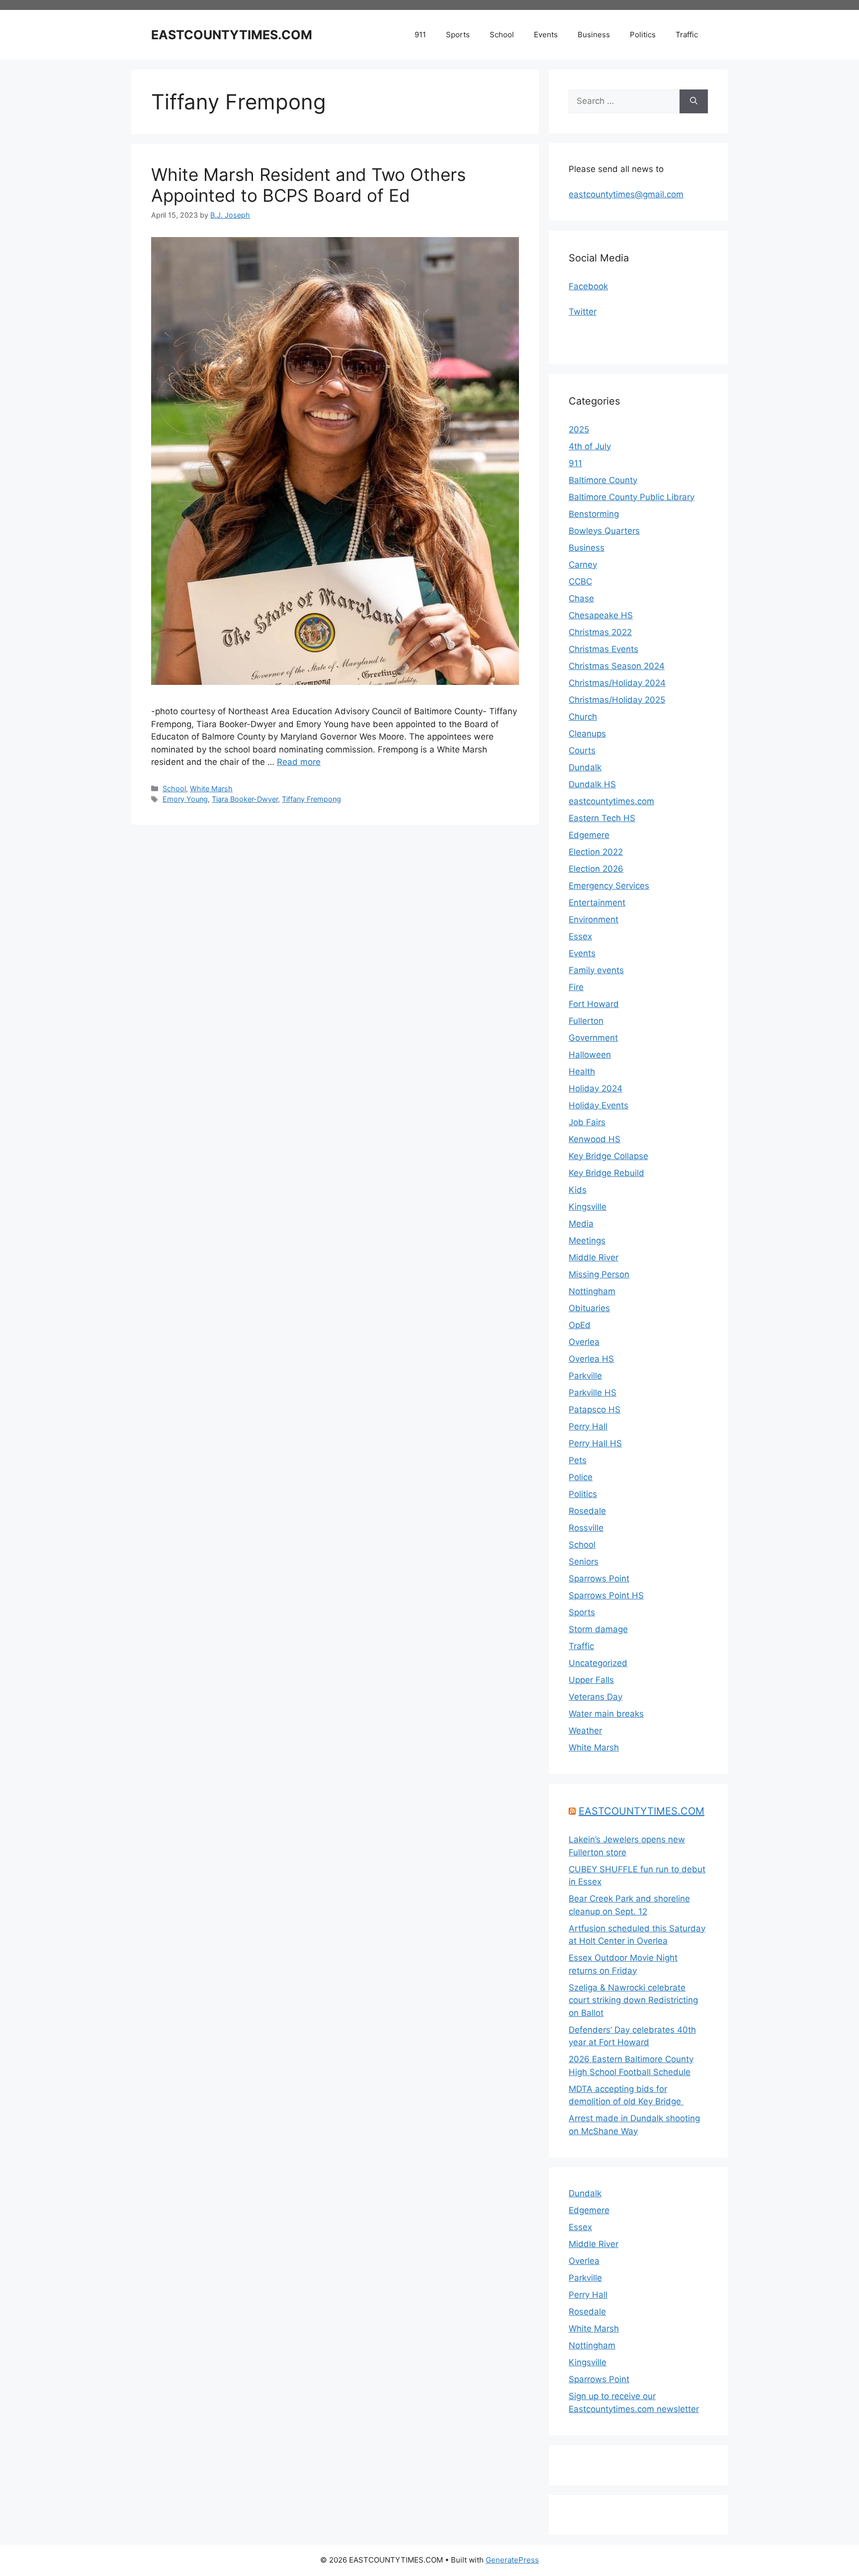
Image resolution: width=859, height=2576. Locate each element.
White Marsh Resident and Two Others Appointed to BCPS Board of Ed (308, 185)
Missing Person (599, 1274)
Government (593, 1038)
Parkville (585, 1376)
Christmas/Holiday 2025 (617, 700)
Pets (578, 1460)
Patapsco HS (595, 1410)
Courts (582, 750)
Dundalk (585, 767)
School (502, 35)
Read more (299, 762)
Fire (576, 987)
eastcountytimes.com (611, 801)
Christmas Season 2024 (617, 666)
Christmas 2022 (600, 632)
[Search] (694, 101)
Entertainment (597, 903)
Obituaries (589, 1308)
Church (583, 717)
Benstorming (594, 514)
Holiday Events (599, 1105)
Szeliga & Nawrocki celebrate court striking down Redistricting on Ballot (633, 2000)
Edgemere (589, 835)
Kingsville (588, 1207)
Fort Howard (594, 1004)
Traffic (687, 35)
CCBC (580, 582)
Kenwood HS (595, 1139)
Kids (578, 1190)
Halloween (590, 1055)
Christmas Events (603, 649)
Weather (585, 1731)
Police (581, 1477)
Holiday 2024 (596, 1088)
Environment (594, 919)
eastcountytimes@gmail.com (626, 194)
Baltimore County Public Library (632, 497)
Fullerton (586, 1021)
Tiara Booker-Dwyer (245, 799)
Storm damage (598, 1629)
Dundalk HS (592, 784)
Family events (596, 970)
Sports (458, 35)
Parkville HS (593, 1393)
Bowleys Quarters (604, 531)
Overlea (584, 1342)
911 (420, 35)
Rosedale (587, 1511)
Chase (581, 598)
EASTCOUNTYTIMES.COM (232, 35)
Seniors (584, 1562)
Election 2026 (596, 869)
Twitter (583, 312)
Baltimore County (603, 480)
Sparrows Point (599, 1579)
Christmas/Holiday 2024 (617, 683)
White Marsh (211, 789)
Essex (580, 936)
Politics (643, 35)
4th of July (590, 446)
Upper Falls (591, 1680)
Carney (583, 565)
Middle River (594, 1257)
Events (546, 35)
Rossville (586, 1528)
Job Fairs (587, 1122)
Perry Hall (588, 1426)
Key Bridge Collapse (608, 1156)
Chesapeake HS (601, 615)
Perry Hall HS (595, 1443)
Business (594, 35)
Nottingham (592, 1291)
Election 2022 (596, 852)
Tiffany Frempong (311, 799)
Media (581, 1224)
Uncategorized (598, 1663)
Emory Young (185, 799)
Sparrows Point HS (606, 1595)
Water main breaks (606, 1714)
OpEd (580, 1325)
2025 (579, 429)
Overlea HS (591, 1359)
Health (582, 1072)
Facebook (588, 286)
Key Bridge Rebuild (606, 1173)
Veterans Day (596, 1697)
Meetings (587, 1241)
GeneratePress (512, 2560)
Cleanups (587, 734)
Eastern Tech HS (602, 818)
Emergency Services (609, 886)
